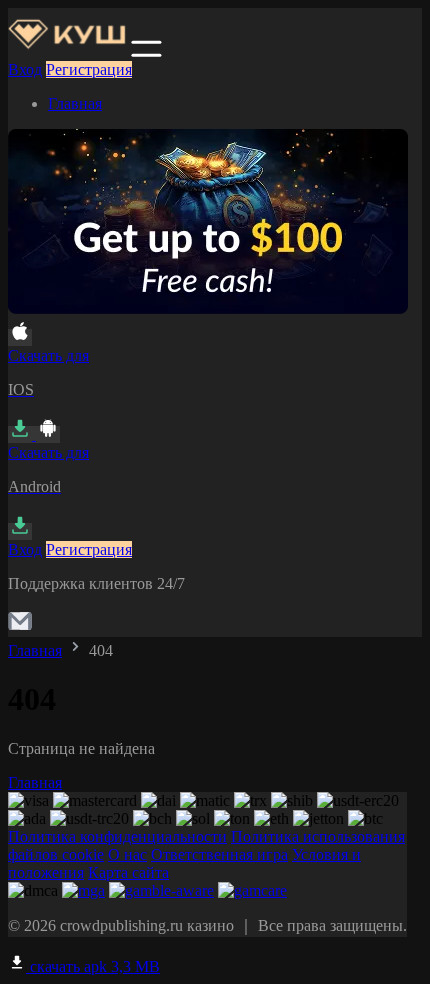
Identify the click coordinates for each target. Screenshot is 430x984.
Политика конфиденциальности (117, 836)
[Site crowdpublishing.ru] (67, 51)
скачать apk (93, 966)
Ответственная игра (219, 854)
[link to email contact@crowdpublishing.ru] (20, 627)
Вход (25, 69)
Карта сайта (128, 872)
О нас (127, 854)
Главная (75, 103)
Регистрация (89, 69)
